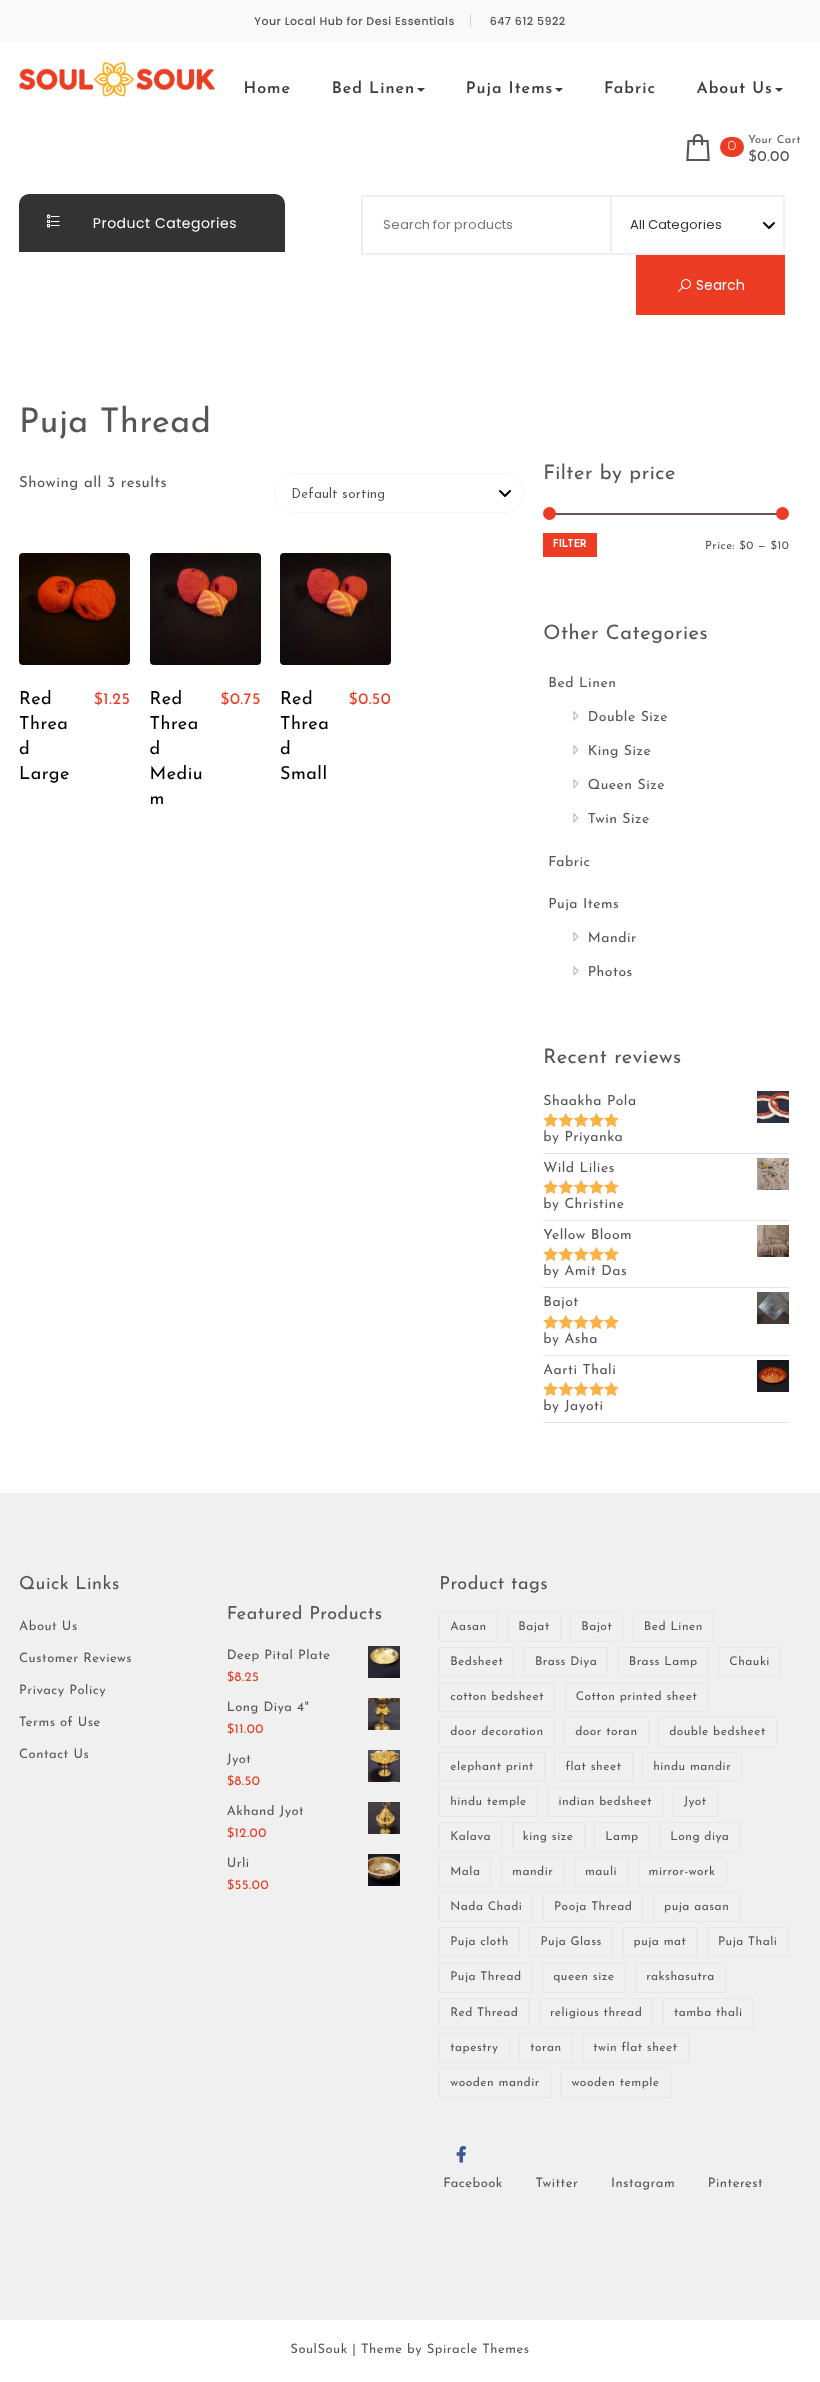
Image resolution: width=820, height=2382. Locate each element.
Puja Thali (747, 1942)
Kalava (470, 1837)
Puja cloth (479, 1942)
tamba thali (708, 2013)
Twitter (556, 2184)
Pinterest (736, 2184)
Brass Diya (566, 1662)
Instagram (643, 2184)
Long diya (699, 1837)
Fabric (630, 89)
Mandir (612, 938)
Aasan (468, 1627)
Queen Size (626, 785)
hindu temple (488, 1802)
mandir (532, 1872)
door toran (606, 1732)
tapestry (474, 2048)
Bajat (533, 1627)
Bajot (596, 1627)
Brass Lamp (663, 1662)
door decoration (496, 1732)
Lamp (622, 1837)
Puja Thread (485, 1977)
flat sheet (593, 1767)
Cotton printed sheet (637, 1697)
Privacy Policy (62, 1691)
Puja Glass (570, 1942)
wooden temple (615, 2083)
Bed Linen (373, 89)
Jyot (695, 1802)
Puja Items (510, 89)
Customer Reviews (75, 1659)
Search (718, 285)
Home (268, 89)
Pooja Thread (593, 1907)
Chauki (749, 1662)
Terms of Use (60, 1723)
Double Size (628, 717)
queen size (583, 1977)
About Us (734, 89)
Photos (610, 972)
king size (548, 1837)
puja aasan (696, 1907)
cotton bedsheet (497, 1697)
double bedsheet (717, 1732)
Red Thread (484, 2013)
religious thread (596, 2013)
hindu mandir (692, 1767)
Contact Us (54, 1755)
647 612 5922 (528, 21)
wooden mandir (495, 2083)
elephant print (492, 1767)
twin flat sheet (635, 2048)
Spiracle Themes (478, 2350)
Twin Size (619, 819)
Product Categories (163, 223)
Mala (465, 1872)
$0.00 (769, 158)
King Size (620, 751)
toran (545, 2048)
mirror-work (682, 1872)
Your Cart (774, 140)
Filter (570, 544)
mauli (601, 1872)
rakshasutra (680, 1977)
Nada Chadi (486, 1907)
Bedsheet (476, 1662)
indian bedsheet (605, 1802)
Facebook (473, 2184)
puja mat (660, 1942)
